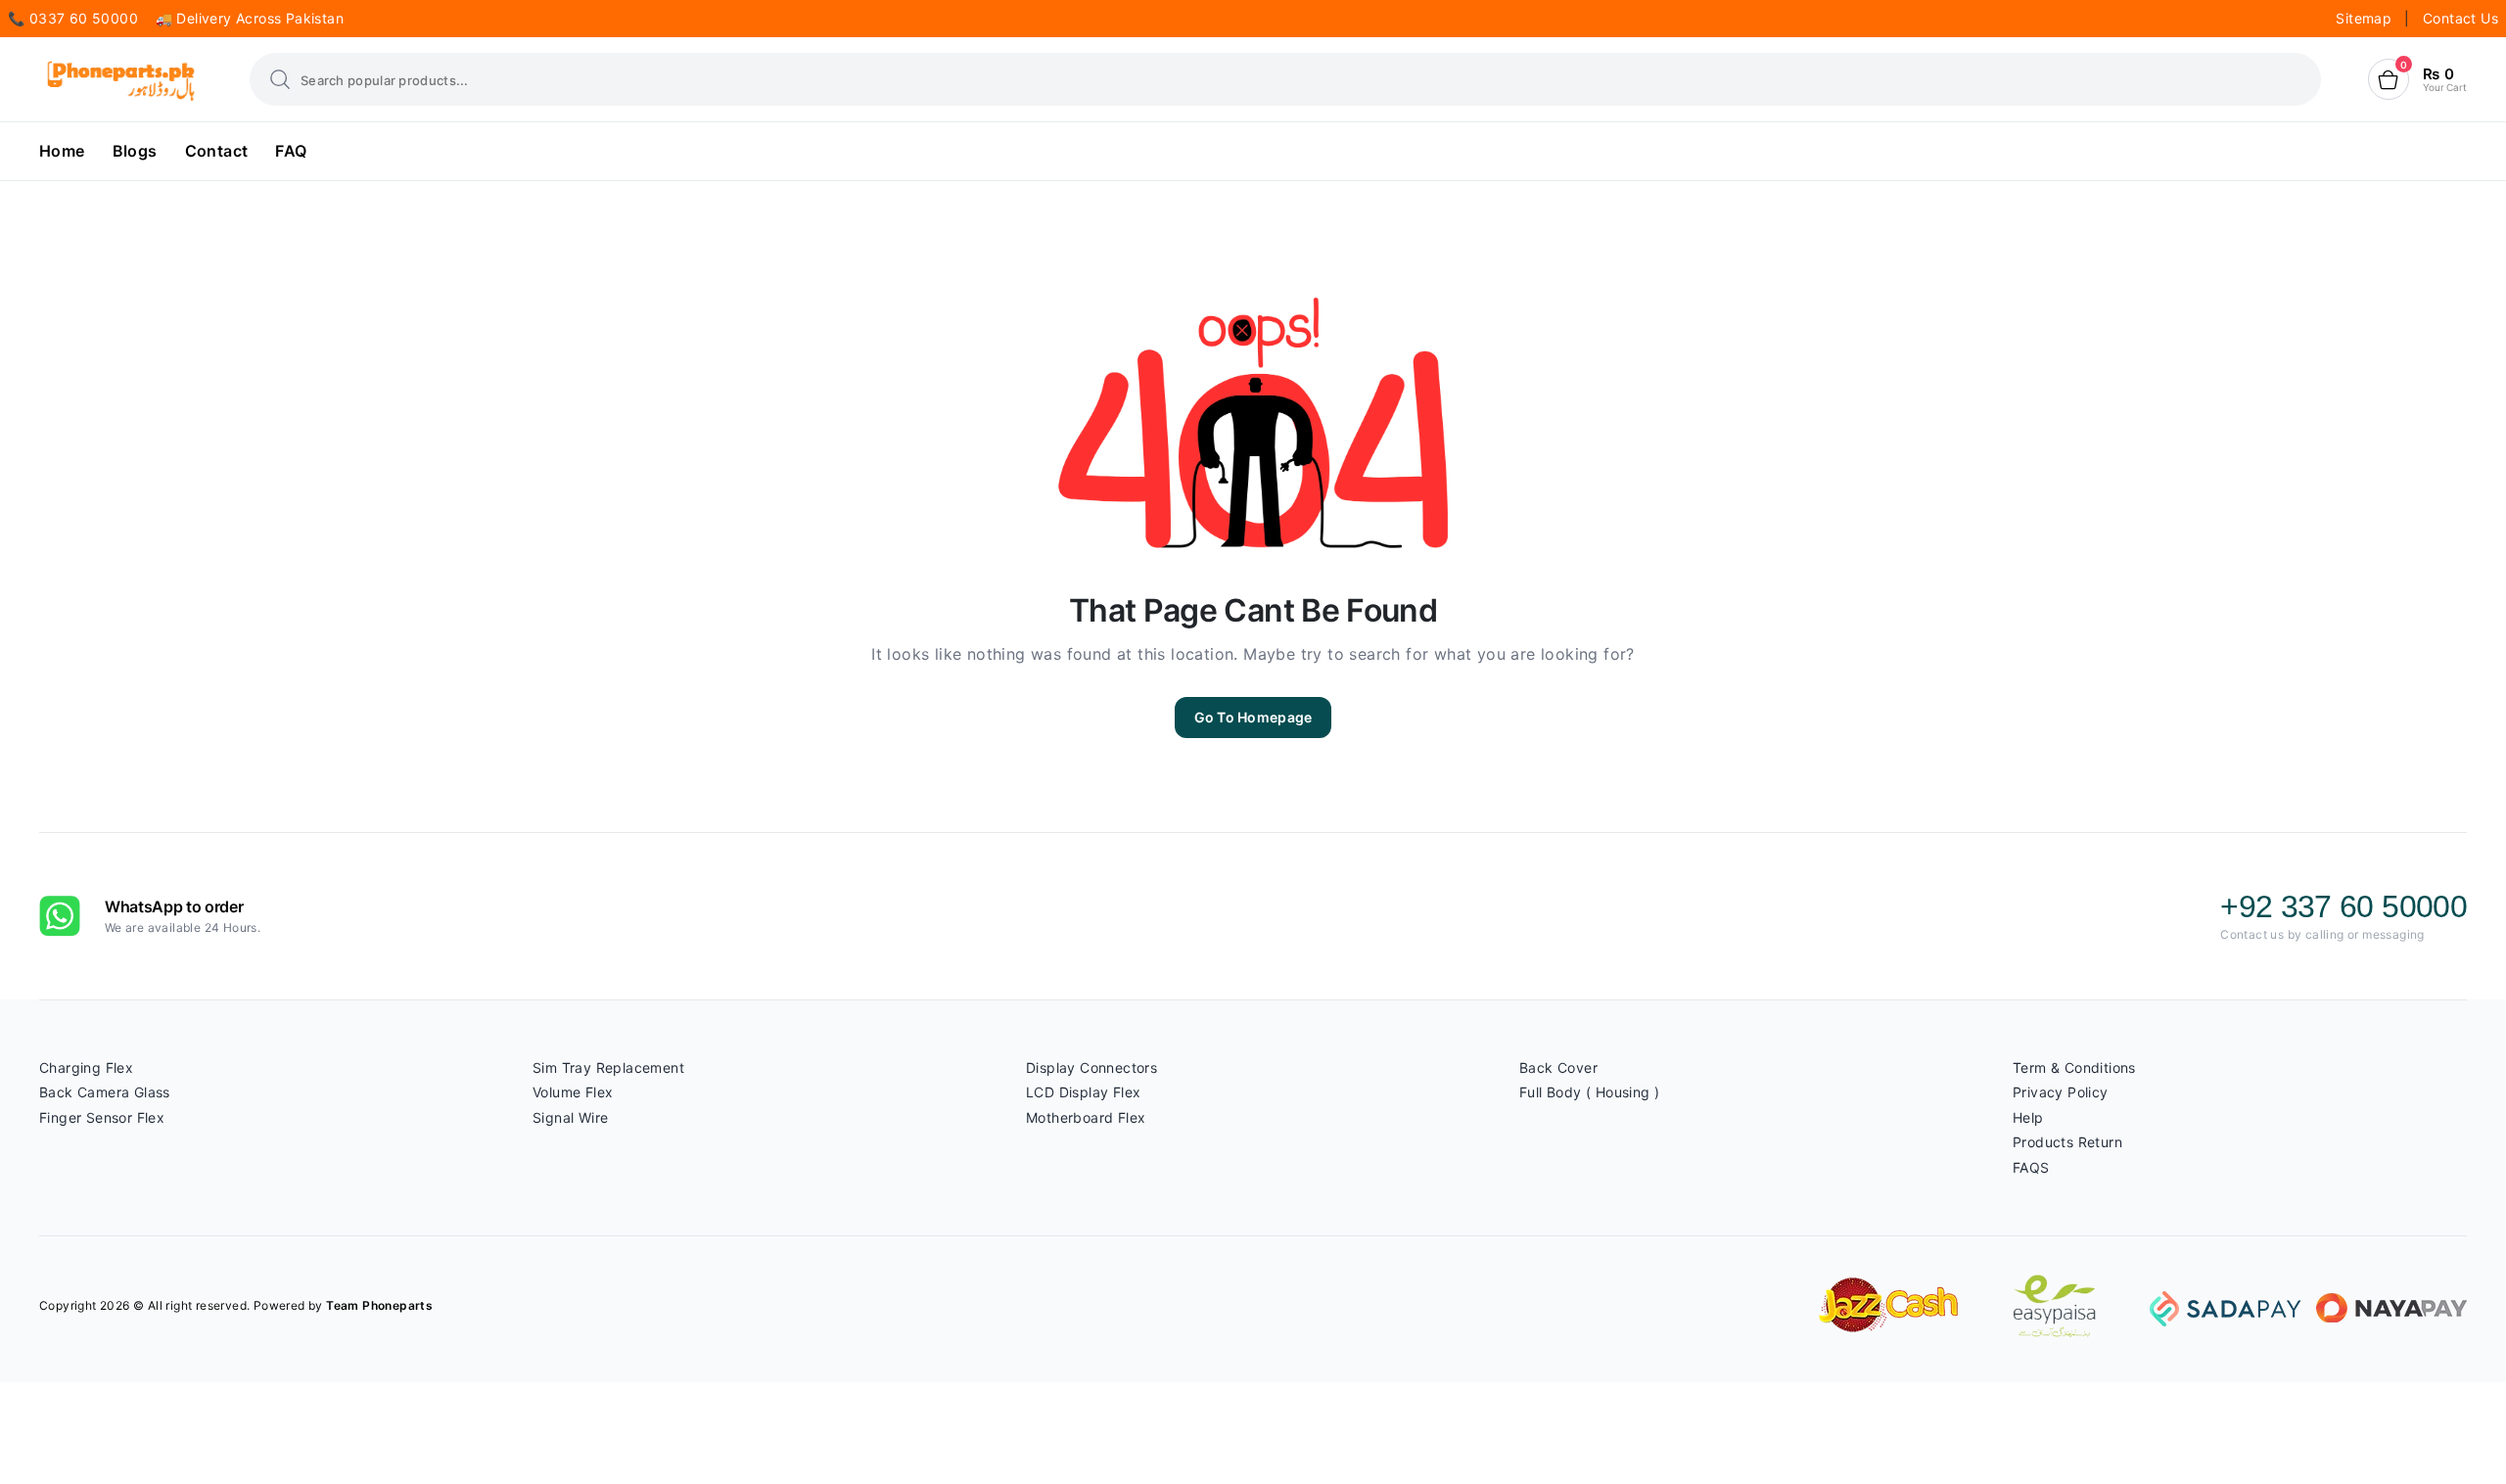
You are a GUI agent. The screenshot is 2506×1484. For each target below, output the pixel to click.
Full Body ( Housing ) (1589, 1092)
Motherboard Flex (1086, 1117)
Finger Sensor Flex (102, 1117)
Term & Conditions (2074, 1067)
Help (2028, 1117)
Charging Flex (86, 1067)
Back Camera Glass (105, 1092)
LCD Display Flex (1083, 1092)
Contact (217, 151)
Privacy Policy (2061, 1092)
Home (62, 151)
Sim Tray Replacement (608, 1067)
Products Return (2067, 1142)
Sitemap (2366, 18)
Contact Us (2460, 18)
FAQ (291, 151)
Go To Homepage (1253, 717)
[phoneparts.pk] (121, 80)
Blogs (135, 151)
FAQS (2031, 1167)
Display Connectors (1091, 1067)
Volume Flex (573, 1092)
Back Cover (1558, 1067)
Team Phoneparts (379, 1305)
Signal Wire (570, 1117)
